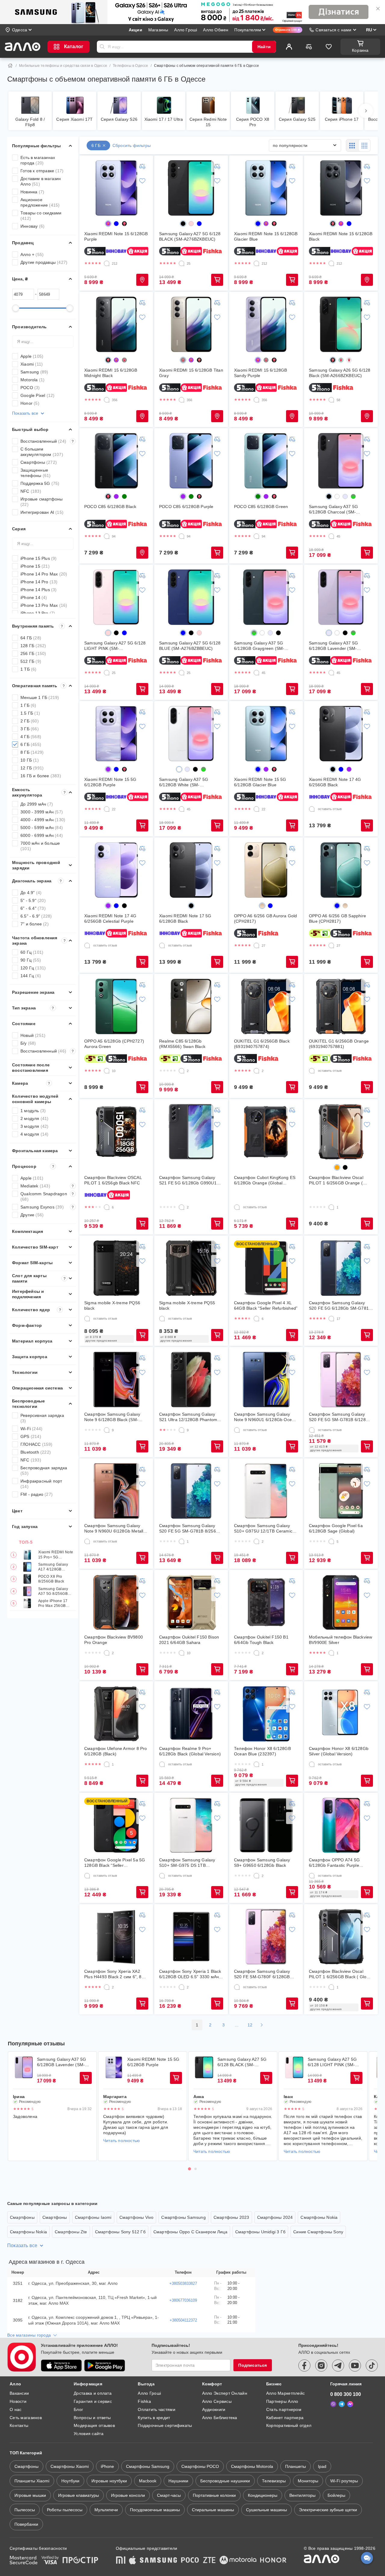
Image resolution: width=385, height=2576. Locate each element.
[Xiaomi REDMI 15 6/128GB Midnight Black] (116, 324)
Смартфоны (39, 462)
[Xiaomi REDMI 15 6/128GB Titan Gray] (191, 324)
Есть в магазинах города (38, 160)
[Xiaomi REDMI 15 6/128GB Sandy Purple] (266, 324)
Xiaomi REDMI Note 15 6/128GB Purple (116, 236)
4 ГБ (31, 737)
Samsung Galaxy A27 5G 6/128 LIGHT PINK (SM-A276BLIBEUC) (115, 646)
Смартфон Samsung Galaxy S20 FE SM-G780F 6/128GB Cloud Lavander (262, 1974)
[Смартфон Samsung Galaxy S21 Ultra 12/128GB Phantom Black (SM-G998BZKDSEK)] (191, 1380)
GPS (31, 1436)
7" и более (35, 924)
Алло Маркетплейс (285, 2393)
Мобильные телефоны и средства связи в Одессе (63, 66)
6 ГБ (31, 744)
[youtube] (355, 2365)
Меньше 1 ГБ (40, 697)
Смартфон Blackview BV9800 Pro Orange (114, 1640)
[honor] (273, 2561)
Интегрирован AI (42, 512)
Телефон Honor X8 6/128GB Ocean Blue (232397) (262, 1751)
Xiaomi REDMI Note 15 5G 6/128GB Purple (110, 782)
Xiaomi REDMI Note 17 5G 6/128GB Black (185, 918)
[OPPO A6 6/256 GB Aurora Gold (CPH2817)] (266, 870)
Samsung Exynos (47, 1207)
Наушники (178, 2481)
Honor (30, 403)
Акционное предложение (40, 202)
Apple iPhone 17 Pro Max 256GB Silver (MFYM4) (53, 1603)
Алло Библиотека (220, 2418)
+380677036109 (183, 2300)
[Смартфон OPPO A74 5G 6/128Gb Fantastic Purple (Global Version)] (341, 1825)
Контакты (19, 2425)
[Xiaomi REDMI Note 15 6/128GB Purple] (116, 188)
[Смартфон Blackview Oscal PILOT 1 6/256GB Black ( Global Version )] (341, 1937)
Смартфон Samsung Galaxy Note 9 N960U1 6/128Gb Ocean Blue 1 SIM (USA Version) (265, 1417)
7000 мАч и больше (40, 846)
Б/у (28, 1043)
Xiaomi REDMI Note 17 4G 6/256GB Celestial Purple (110, 918)
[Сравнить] (309, 47)
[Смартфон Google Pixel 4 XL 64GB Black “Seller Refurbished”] (266, 1268)
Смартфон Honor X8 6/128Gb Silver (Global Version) (339, 1751)
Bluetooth (36, 1452)
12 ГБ (32, 768)
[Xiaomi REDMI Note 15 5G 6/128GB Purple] (116, 734)
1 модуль (33, 1111)
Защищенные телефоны (36, 473)
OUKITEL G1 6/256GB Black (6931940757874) (262, 1044)
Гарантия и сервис (93, 2401)
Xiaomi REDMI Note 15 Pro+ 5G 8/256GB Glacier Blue (56, 1555)
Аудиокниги (214, 2409)
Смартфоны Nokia (319, 2217)
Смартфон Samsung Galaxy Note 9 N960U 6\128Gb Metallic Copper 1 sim (115, 1528)
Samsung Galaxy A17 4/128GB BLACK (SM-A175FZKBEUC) (53, 1567)
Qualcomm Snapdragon (47, 1196)
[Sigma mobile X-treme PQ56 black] (116, 1268)
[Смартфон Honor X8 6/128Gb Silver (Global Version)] (341, 1714)
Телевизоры (274, 2481)
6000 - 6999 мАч (42, 835)
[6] (107, 1207)
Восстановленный (47, 441)
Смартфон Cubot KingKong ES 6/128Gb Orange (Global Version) (265, 1180)
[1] (331, 1207)
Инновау (32, 226)
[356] (107, 400)
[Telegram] (342, 2404)
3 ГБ (30, 729)
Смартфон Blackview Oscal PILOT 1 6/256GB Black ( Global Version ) (341, 1974)
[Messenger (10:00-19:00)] (350, 2404)
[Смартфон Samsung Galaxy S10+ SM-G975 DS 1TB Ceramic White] (191, 1825)
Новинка (32, 192)
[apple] (133, 2561)
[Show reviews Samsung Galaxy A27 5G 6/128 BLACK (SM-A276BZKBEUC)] (204, 2067)
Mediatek (47, 1186)
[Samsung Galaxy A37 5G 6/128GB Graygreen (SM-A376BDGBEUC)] (266, 597)
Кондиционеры (263, 2495)
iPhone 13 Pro (38, 613)
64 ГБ (31, 638)
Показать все (25, 413)
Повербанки (26, 2524)
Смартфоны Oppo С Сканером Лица (190, 2232)
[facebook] (304, 2365)
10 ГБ (30, 760)
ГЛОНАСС (37, 1444)
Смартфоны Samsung (183, 2217)
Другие (32, 1215)
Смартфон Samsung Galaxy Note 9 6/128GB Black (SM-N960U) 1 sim (112, 1417)
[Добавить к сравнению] (142, 166)
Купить (142, 280)
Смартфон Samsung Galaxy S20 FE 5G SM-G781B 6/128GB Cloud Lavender (340, 1417)
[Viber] (333, 2404)
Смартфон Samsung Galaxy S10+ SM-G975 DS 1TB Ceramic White (187, 1863)
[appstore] (61, 2365)
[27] (257, 946)
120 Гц (33, 968)
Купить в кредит (154, 2418)
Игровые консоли (128, 2495)
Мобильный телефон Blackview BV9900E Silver (340, 1640)
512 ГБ (31, 661)
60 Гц (32, 952)
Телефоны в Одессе (130, 66)
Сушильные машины (266, 2510)
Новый (33, 1035)
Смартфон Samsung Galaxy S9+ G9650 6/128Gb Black (262, 1863)
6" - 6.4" (33, 908)
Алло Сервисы (217, 2401)
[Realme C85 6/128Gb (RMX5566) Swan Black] (191, 1006)
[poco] (190, 2561)
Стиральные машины (213, 2510)
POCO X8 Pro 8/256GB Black (51, 1579)
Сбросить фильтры (132, 145)
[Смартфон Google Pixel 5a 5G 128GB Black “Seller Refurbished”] (116, 1825)
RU (369, 30)
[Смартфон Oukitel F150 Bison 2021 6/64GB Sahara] (191, 1602)
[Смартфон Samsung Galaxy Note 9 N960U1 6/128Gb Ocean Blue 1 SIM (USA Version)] (266, 1380)
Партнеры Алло (282, 2401)
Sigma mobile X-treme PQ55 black (187, 1305)
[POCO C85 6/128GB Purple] (191, 461)
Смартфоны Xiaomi (70, 2466)
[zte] (209, 2561)
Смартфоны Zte (71, 2232)
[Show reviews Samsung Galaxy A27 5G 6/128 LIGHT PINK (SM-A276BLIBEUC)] (294, 2067)
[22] (107, 809)
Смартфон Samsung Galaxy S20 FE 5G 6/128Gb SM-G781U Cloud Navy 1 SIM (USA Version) (341, 1306)
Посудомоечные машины (155, 2510)
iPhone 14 (34, 597)
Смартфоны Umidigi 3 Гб (260, 2232)
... (237, 2025)
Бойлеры (336, 2495)
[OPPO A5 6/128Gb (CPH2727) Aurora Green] (116, 1006)
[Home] (10, 66)
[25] (182, 264)
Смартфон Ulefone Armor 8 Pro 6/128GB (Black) (116, 1751)
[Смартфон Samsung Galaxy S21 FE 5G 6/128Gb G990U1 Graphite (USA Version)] (191, 1132)
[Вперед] (366, 111)
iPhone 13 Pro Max (44, 605)
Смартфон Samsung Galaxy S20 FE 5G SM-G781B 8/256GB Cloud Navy (191, 1528)
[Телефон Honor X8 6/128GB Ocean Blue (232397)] (266, 1714)
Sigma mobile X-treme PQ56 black (112, 1305)
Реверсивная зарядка (42, 1418)
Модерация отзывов (94, 2425)
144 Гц (31, 976)
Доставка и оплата (93, 2393)
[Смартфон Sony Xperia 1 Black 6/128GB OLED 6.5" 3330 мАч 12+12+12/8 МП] (191, 1937)
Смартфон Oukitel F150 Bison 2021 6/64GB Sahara (189, 1640)
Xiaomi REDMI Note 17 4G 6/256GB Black (335, 782)
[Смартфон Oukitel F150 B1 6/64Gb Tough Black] (266, 1602)
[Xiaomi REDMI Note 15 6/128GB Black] (341, 188)
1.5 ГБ (30, 713)
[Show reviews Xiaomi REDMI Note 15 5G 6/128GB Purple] (114, 2067)
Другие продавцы (44, 262)
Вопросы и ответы (92, 2418)
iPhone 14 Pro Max (44, 574)
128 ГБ (33, 646)
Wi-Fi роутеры (344, 2481)
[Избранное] (329, 47)
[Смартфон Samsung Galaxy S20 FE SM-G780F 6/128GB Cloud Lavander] (266, 1937)
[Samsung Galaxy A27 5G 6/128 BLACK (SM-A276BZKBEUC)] (191, 188)
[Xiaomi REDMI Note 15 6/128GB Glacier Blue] (266, 188)
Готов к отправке (42, 171)
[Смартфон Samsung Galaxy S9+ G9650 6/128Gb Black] (266, 1825)
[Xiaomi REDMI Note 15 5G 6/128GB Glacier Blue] (266, 734)
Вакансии (19, 2393)
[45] (331, 536)
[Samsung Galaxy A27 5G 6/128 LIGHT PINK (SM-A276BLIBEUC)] (116, 597)
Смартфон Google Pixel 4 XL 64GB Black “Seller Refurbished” (266, 1305)
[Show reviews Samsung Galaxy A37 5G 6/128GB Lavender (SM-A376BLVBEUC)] (24, 2067)
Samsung (34, 372)
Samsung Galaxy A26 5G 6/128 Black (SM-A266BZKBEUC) (340, 373)
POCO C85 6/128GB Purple (186, 507)
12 (250, 2025)
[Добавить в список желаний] (142, 181)
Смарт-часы (169, 2495)
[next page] (262, 2025)
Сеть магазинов (26, 2418)
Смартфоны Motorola (252, 2466)
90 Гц (31, 960)
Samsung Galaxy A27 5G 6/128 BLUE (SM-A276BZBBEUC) (190, 646)
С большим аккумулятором (42, 452)
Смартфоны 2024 (275, 2217)
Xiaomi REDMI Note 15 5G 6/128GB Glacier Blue (260, 782)
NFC (31, 491)
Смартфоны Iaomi (93, 2217)
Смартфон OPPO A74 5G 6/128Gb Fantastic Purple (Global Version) (334, 1863)
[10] (107, 1071)
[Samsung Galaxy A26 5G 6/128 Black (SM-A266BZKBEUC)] (341, 324)
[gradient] (353, 496)
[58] (331, 400)
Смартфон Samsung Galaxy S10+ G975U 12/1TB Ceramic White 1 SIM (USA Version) (263, 1528)
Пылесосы (25, 2510)
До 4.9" (31, 893)
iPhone (107, 2466)
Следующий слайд (369, 2106)
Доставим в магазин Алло (41, 181)
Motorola (32, 380)
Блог (78, 2409)
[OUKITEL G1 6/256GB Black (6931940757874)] (266, 1006)
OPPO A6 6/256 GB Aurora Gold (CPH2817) (266, 918)
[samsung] (159, 2561)
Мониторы (308, 2481)
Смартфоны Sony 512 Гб (120, 2232)
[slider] (16, 308)
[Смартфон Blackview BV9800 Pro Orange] (116, 1602)
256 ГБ (33, 653)
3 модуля (35, 1126)
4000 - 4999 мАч (43, 820)
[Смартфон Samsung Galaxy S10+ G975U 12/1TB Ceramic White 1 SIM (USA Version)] (266, 1491)
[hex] (108, 224)
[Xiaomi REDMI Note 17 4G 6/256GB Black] (341, 734)
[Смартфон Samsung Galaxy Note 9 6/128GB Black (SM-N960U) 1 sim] (116, 1380)
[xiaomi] (121, 2561)
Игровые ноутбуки (109, 2481)
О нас (15, 2409)
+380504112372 (183, 2320)
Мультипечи (106, 2510)
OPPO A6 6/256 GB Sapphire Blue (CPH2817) (337, 918)
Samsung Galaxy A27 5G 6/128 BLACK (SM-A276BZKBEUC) (190, 236)
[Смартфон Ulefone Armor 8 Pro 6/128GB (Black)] (116, 1714)
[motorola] (238, 2561)
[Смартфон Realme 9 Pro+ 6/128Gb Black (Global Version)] (191, 1714)
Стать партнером (284, 2409)
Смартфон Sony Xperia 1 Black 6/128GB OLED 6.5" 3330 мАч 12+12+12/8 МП (190, 1974)
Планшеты (296, 2466)
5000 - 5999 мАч (42, 828)
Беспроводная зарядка (44, 1470)
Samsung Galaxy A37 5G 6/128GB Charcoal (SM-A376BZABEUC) (333, 509)
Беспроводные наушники (225, 2481)
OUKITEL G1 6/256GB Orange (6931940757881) (339, 1044)
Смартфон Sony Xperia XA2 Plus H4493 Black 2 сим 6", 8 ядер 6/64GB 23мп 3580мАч (113, 1974)
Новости (18, 2401)
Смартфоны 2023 (231, 2217)
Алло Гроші (149, 2393)
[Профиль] (289, 47)
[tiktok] (372, 2365)
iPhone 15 (35, 566)
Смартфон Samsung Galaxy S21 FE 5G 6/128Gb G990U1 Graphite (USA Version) (188, 1180)
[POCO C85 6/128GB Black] (116, 461)
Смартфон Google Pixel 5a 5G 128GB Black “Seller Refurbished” (115, 1863)
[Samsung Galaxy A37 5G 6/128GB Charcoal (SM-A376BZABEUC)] (341, 461)
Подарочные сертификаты (165, 2425)
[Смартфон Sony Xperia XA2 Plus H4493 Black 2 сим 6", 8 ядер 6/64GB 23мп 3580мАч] (116, 1937)
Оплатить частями (156, 2409)
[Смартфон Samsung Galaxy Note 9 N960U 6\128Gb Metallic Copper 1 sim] (116, 1491)
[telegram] (338, 2365)
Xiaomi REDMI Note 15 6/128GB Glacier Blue (266, 236)
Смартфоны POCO (200, 2466)
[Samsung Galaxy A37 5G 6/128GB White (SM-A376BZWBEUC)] (191, 734)
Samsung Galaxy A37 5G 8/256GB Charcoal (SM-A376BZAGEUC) (53, 1591)
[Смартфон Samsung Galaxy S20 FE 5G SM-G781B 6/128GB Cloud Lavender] (341, 1380)
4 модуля (35, 1134)
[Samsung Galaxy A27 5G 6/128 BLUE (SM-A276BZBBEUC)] (191, 597)
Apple (32, 356)
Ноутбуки (70, 2481)
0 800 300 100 (346, 2394)
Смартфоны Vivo (137, 2217)
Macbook (148, 2481)
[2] (182, 1071)
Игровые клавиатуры (79, 2495)
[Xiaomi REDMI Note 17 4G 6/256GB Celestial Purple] (116, 870)
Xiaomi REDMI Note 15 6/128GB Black (341, 236)
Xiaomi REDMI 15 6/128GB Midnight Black (111, 373)
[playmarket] (105, 2365)
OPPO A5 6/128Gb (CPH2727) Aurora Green (114, 1044)
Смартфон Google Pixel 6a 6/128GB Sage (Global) (336, 1528)
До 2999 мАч (37, 804)
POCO (30, 388)
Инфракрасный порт (41, 1484)
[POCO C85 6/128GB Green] (266, 461)
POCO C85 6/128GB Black (110, 507)
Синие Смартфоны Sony (318, 2232)
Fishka (144, 2401)
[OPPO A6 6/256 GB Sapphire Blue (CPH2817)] (341, 870)
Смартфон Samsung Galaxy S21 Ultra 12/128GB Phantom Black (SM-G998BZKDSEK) (188, 1417)
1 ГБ (28, 705)
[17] (331, 1319)
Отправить (102, 47)
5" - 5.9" (33, 900)
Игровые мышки (30, 2495)
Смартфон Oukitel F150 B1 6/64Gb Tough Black (261, 1640)
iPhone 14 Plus (39, 590)
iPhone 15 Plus (39, 558)
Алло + (32, 254)
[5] (331, 1542)
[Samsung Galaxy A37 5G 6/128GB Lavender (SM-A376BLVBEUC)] (341, 597)
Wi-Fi (31, 1429)
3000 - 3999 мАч (42, 812)
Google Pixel (37, 395)
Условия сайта (89, 2434)
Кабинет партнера (285, 2418)
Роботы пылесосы (65, 2510)
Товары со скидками (41, 216)
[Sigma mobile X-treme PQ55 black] (191, 1268)
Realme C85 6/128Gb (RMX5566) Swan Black (182, 1044)
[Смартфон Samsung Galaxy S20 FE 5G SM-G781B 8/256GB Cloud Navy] (191, 1491)
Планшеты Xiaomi (32, 2481)
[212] (107, 264)
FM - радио (37, 1494)
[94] (107, 536)
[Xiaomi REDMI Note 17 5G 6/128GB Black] (191, 870)
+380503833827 (183, 2283)
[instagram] (321, 2365)
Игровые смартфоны (42, 502)
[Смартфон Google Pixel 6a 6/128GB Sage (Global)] (341, 1491)
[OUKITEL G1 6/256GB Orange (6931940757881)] (341, 1006)
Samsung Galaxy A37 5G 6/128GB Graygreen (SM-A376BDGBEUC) (259, 646)
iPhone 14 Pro (39, 582)
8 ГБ (32, 752)
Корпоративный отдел (289, 2425)
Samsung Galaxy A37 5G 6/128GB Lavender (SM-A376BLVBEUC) (333, 646)
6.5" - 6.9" (36, 916)
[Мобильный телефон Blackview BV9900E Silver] (341, 1602)
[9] (107, 1430)
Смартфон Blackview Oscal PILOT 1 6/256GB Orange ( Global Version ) (336, 1180)
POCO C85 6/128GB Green (261, 507)
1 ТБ (29, 669)
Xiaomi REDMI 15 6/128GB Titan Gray (191, 373)
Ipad (322, 2466)
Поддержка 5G (40, 483)
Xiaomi (32, 364)
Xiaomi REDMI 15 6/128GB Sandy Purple (261, 373)
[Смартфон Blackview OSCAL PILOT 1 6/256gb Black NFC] (116, 1132)
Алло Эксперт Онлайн (225, 2393)
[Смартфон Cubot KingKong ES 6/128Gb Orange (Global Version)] (266, 1132)
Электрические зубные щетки (328, 2510)
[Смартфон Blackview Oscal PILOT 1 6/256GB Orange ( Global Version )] (341, 1132)
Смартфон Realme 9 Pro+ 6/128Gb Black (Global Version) (190, 1751)
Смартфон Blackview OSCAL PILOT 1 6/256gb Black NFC (113, 1180)
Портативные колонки (214, 2495)
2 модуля (35, 1118)
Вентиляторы (302, 2495)
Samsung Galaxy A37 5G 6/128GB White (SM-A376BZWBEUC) (184, 782)
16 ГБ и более (41, 776)
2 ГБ (30, 721)
